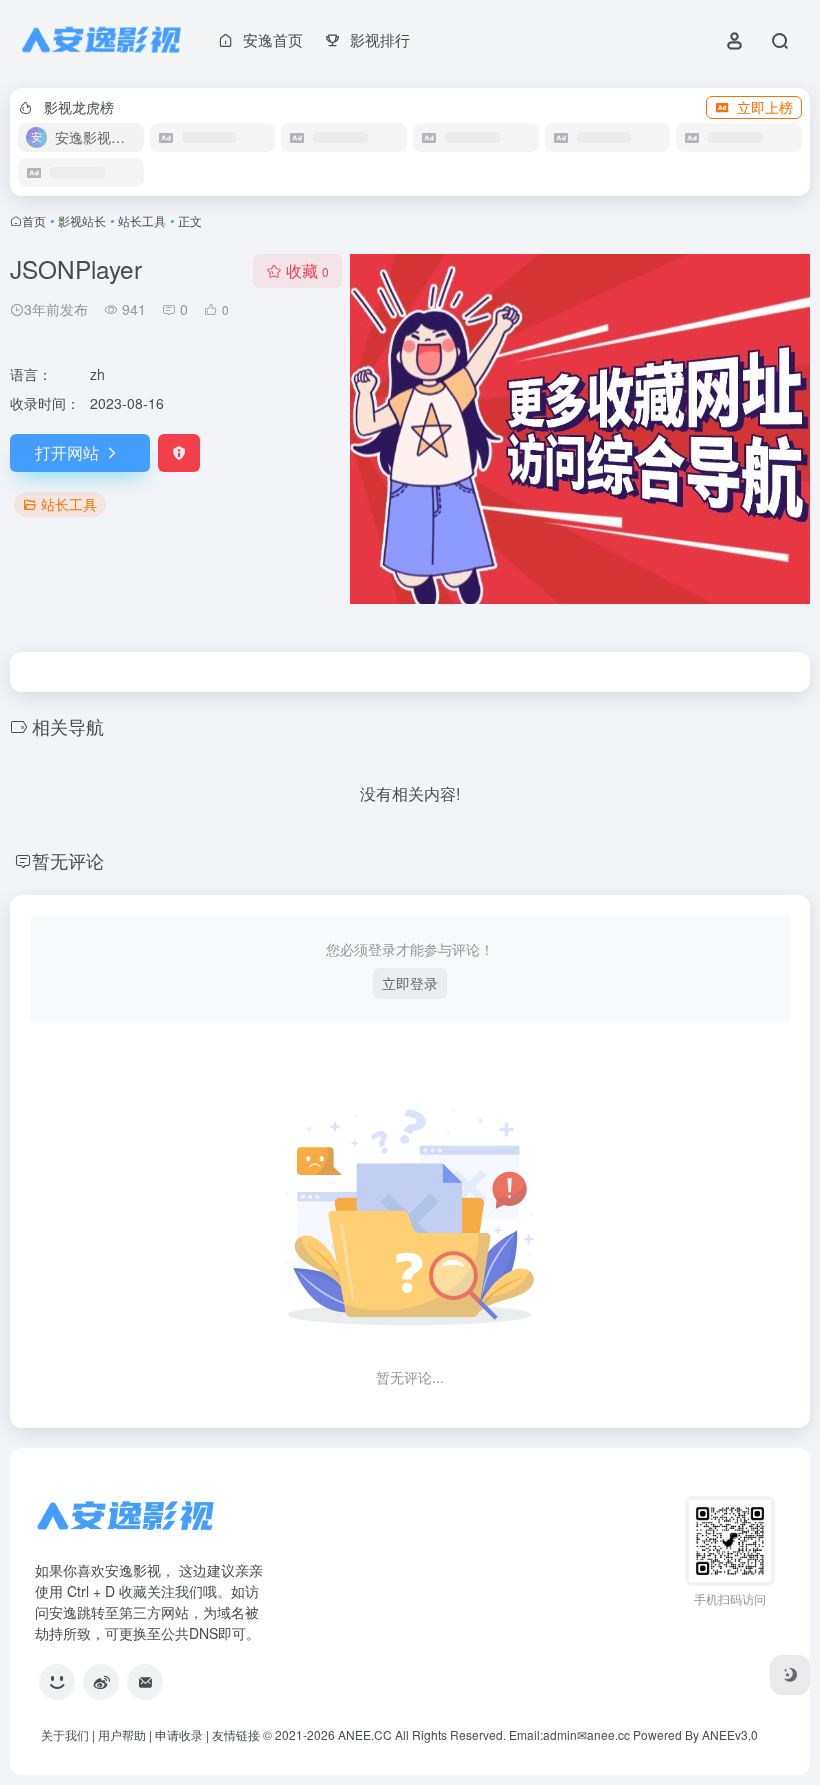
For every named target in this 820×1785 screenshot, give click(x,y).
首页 (34, 220)
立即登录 (410, 983)
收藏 (307, 270)
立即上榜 (765, 107)
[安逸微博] (101, 1682)
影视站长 (82, 220)
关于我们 (65, 1734)
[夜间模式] (790, 1675)
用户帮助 (122, 1734)
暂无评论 (68, 860)
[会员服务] (57, 1682)
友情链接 (236, 1734)
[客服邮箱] (145, 1682)
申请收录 (179, 1734)
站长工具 (142, 220)
